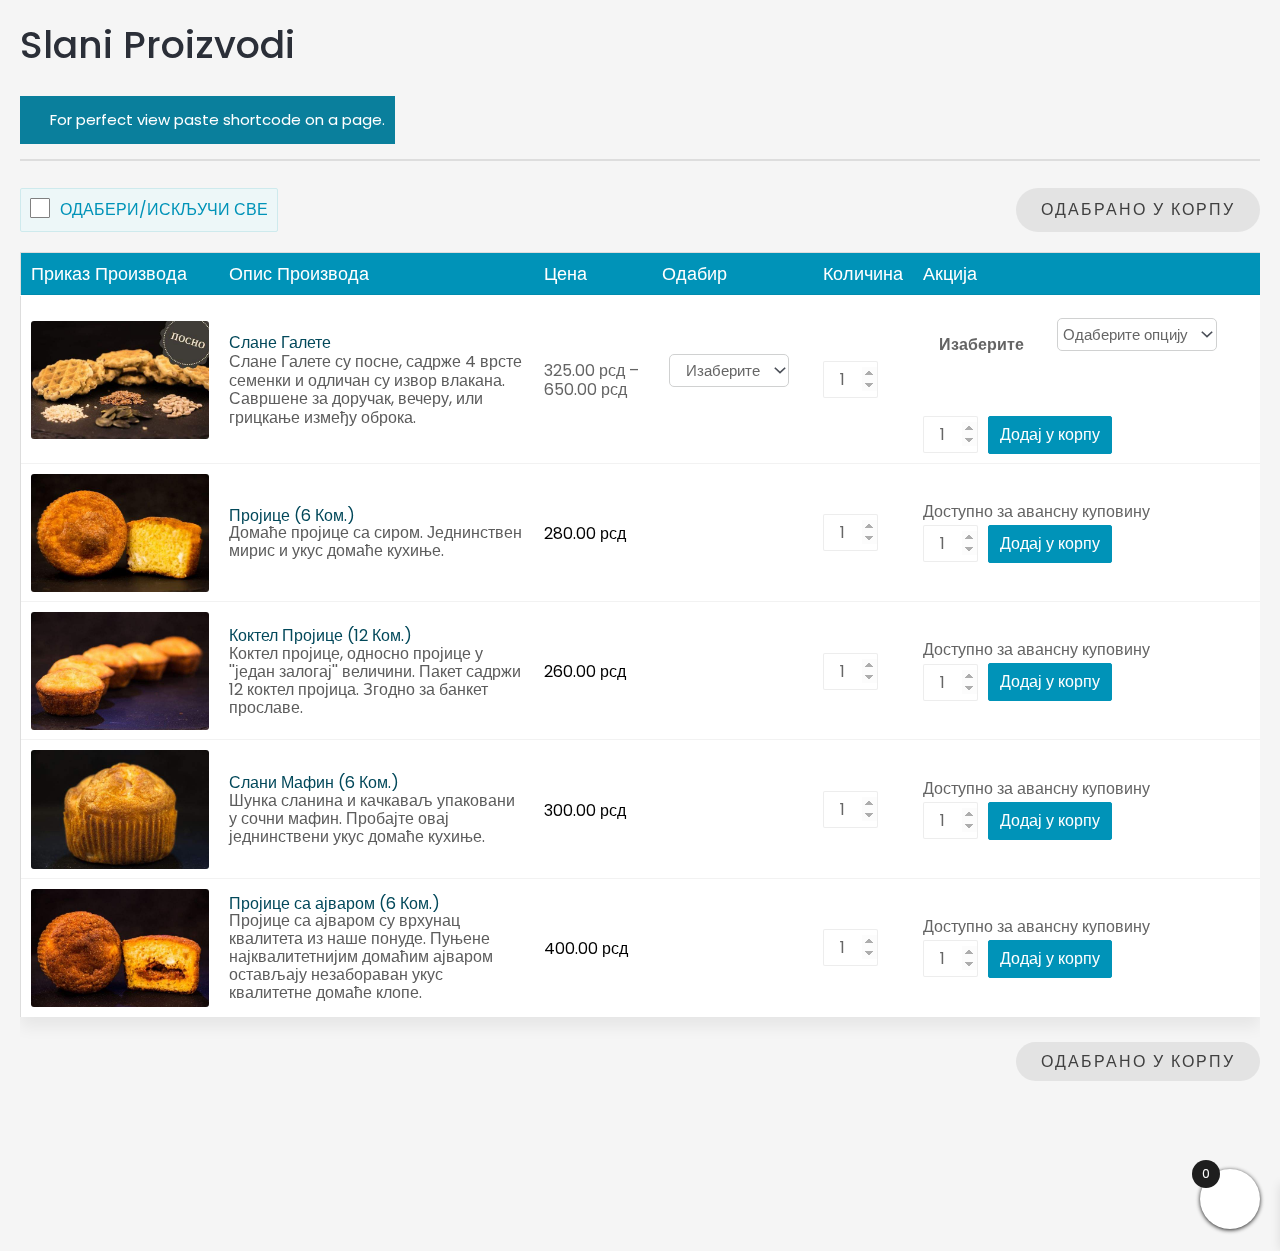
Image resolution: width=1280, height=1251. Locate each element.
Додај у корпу (1050, 434)
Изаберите (981, 343)
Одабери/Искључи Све (164, 209)
